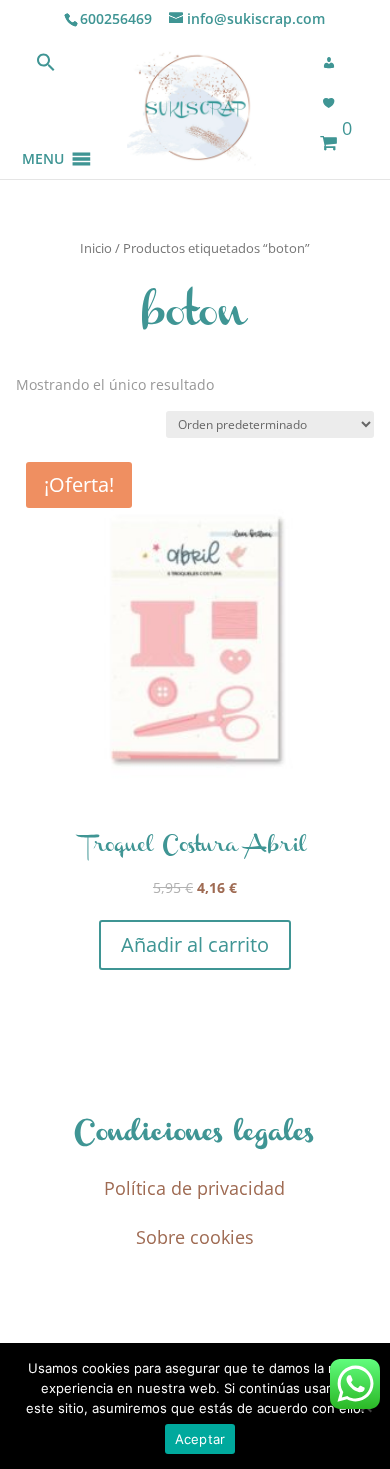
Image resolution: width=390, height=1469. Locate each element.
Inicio (96, 248)
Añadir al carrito (195, 944)
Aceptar (200, 1439)
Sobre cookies (195, 1237)
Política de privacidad (194, 1188)
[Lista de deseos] (335, 103)
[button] (43, 134)
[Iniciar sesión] (335, 63)
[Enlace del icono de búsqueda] (46, 66)
